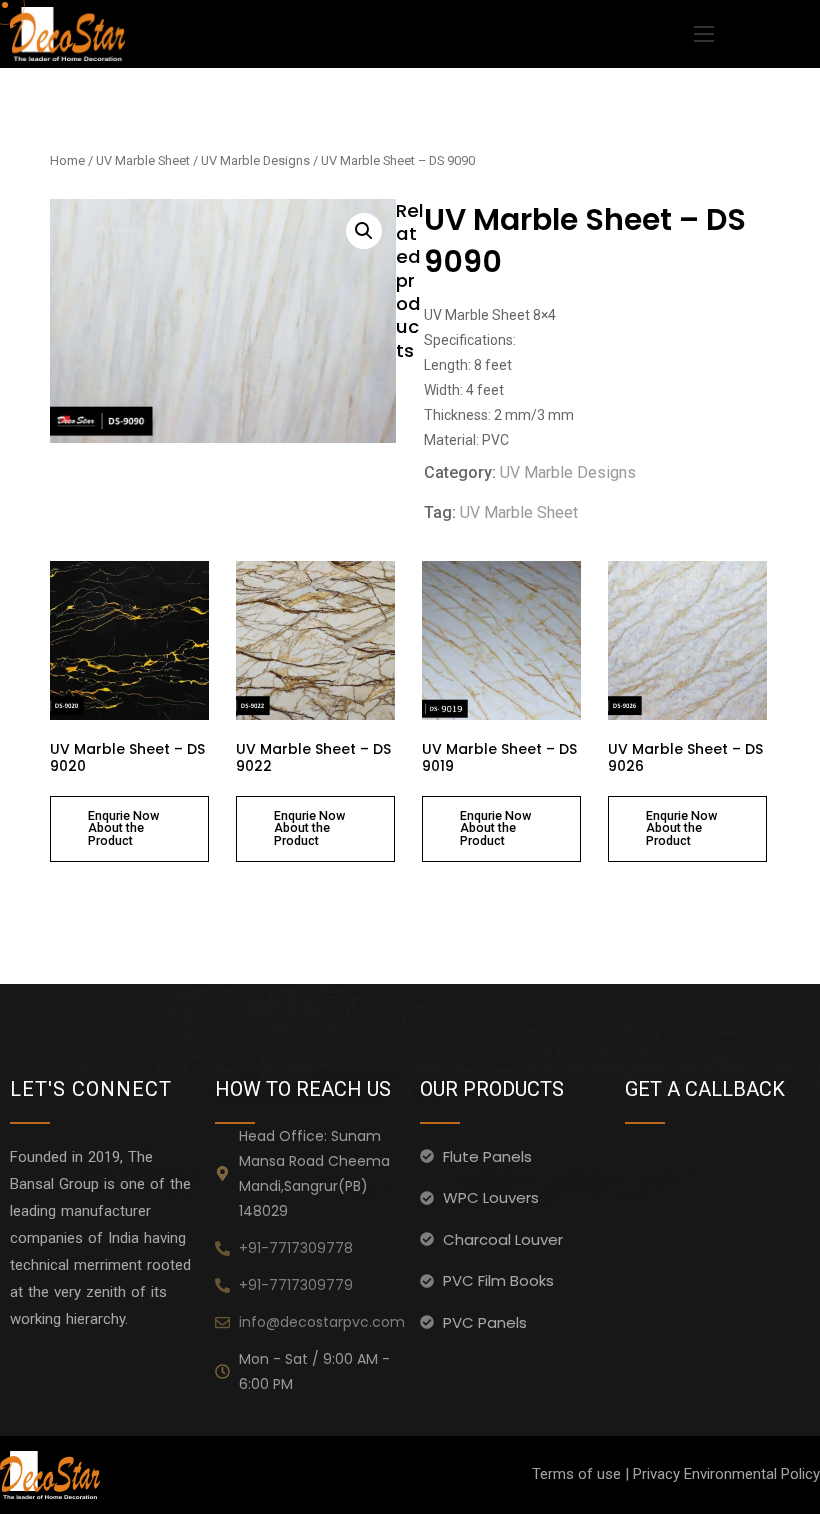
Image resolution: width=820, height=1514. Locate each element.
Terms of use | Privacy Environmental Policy (676, 1474)
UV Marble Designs (255, 160)
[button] (364, 231)
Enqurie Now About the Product (123, 828)
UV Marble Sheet (143, 160)
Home (67, 160)
